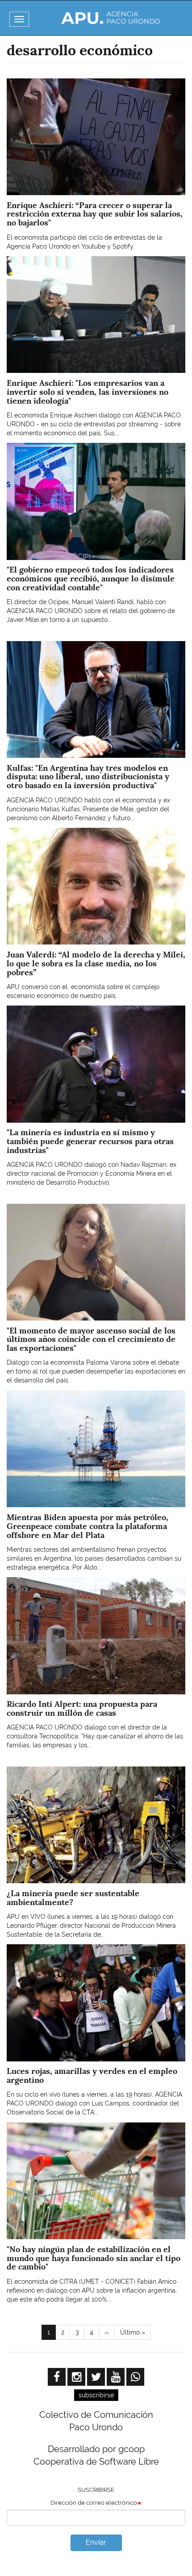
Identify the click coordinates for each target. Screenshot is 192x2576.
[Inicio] (111, 18)
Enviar (96, 2542)
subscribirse (96, 2395)
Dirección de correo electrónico (94, 2503)
